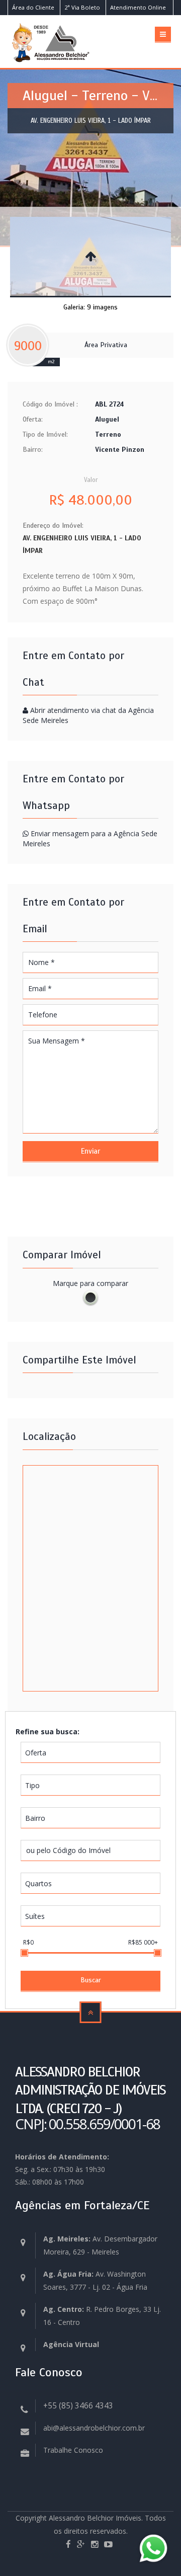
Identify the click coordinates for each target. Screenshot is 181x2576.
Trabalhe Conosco (73, 2450)
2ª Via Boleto (82, 7)
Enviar (90, 1151)
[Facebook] (68, 2545)
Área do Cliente (33, 7)
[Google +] (81, 2545)
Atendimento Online (138, 7)
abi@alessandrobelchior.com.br (94, 2428)
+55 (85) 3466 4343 (78, 2406)
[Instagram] (95, 2545)
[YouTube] (108, 2545)
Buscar (91, 1980)
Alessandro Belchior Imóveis (95, 2518)
